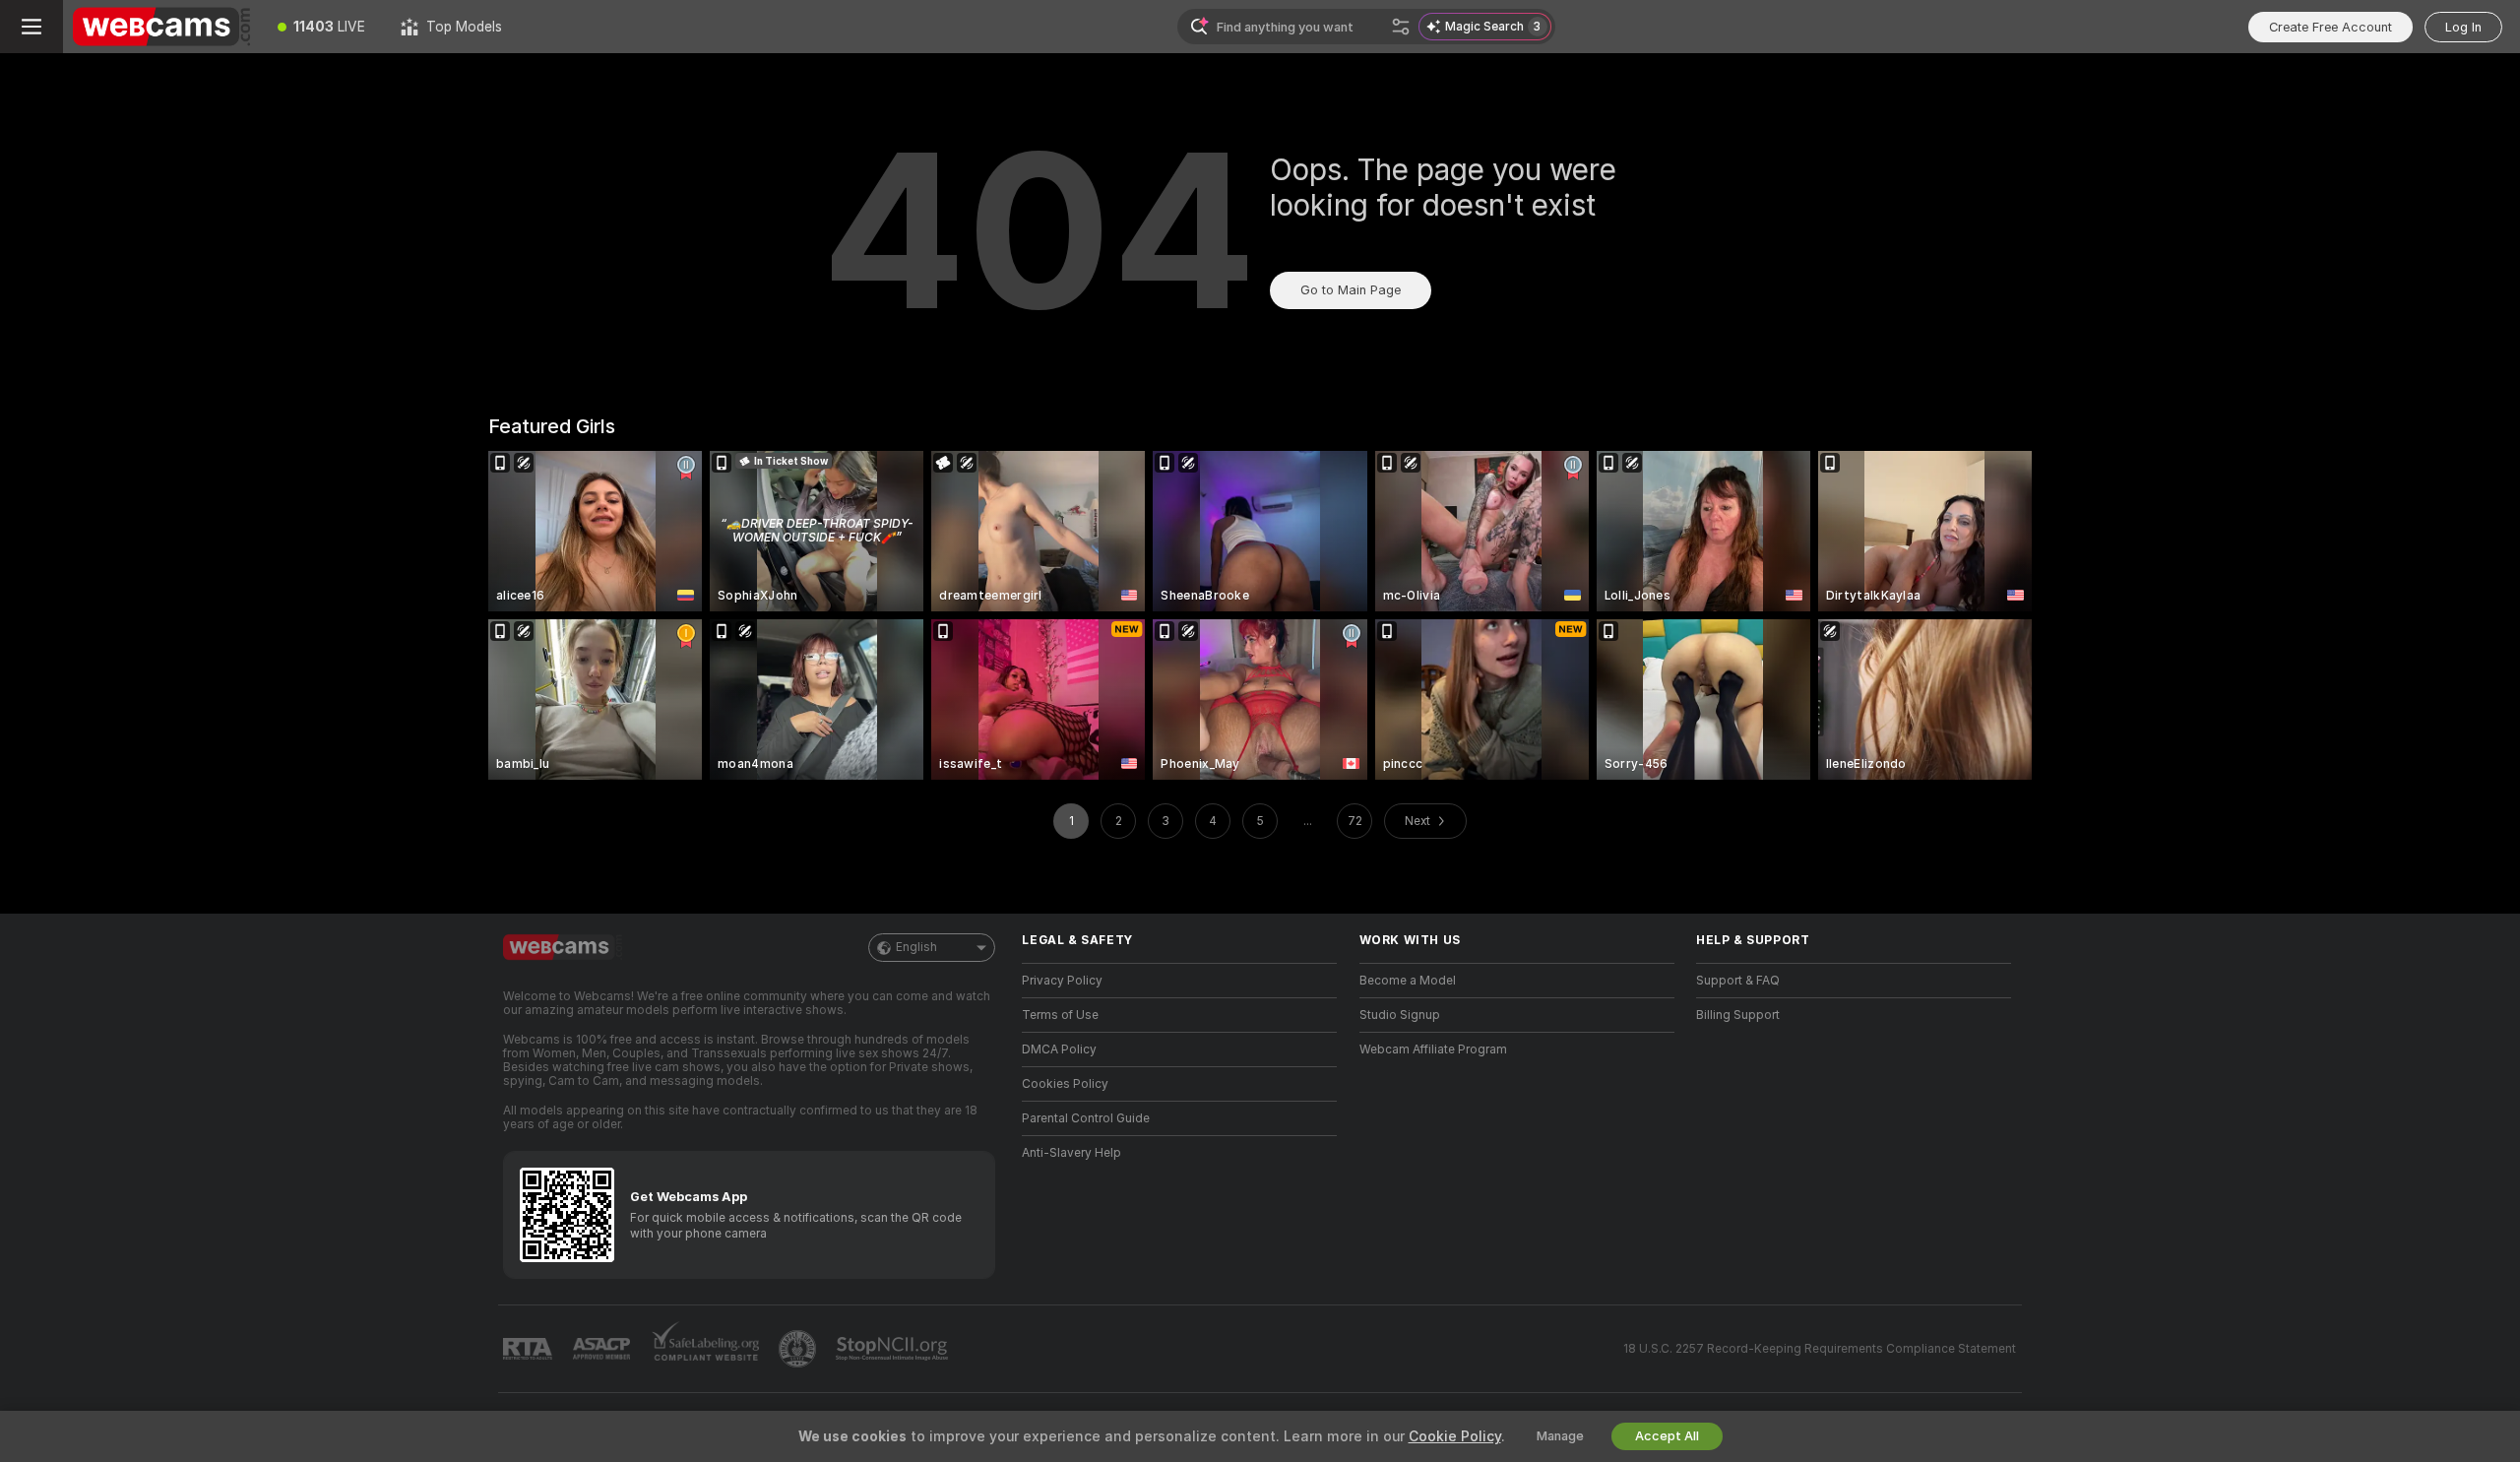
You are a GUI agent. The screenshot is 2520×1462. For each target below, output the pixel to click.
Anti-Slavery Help (1071, 1153)
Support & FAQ (1738, 981)
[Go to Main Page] (161, 27)
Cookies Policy (1065, 1084)
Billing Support (1738, 1015)
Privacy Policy (1062, 981)
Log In (2463, 27)
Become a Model (1408, 981)
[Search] (1401, 27)
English (916, 947)
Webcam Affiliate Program (1433, 1049)
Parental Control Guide (1086, 1118)
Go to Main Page (1351, 290)
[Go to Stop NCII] (894, 1349)
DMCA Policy (1059, 1049)
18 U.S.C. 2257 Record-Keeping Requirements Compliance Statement (1820, 1349)
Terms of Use (1060, 1015)
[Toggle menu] (31, 27)
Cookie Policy (1455, 1436)
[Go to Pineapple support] (799, 1349)
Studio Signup (1400, 1015)
